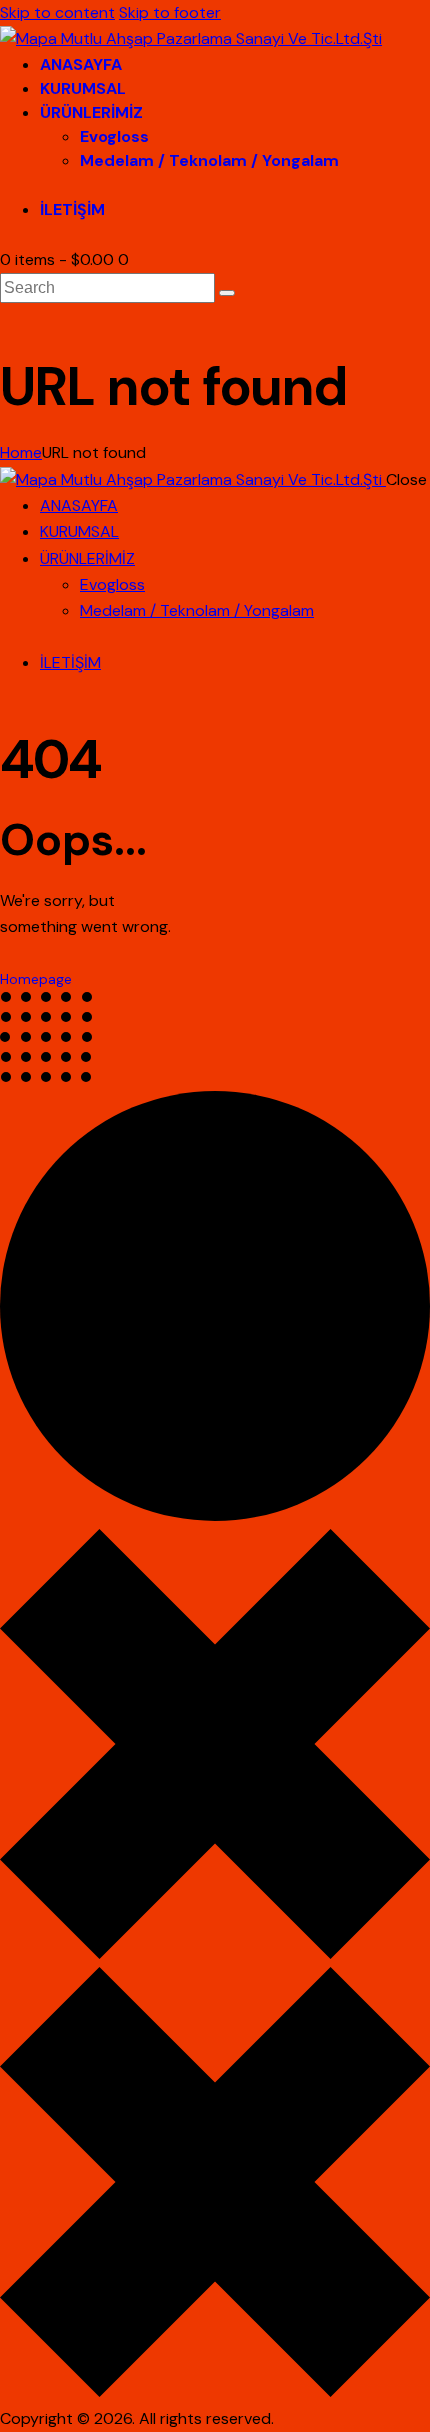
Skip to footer (170, 12)
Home (21, 452)
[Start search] (227, 293)
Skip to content (57, 12)
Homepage (36, 979)
